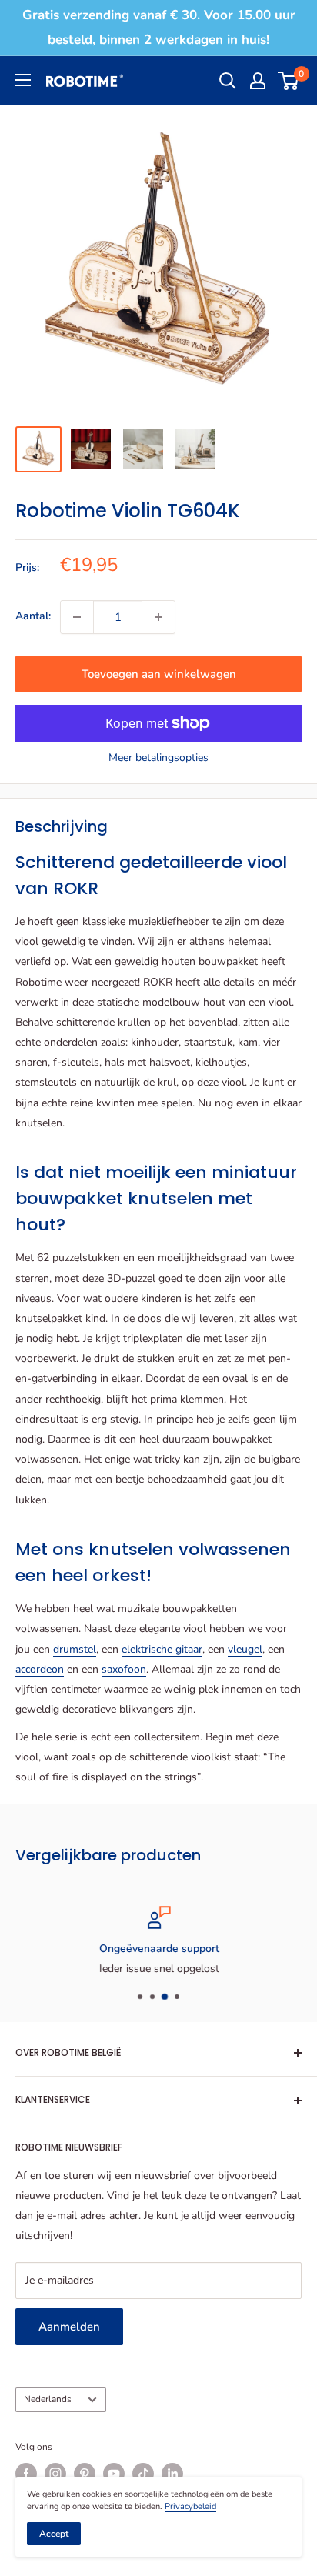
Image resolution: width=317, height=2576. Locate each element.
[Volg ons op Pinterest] (85, 2474)
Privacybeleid (190, 2506)
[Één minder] (77, 617)
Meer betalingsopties (158, 757)
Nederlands (48, 2399)
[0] (289, 81)
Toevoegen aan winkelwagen (159, 674)
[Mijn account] (258, 81)
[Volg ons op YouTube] (114, 2474)
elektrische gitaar (162, 1649)
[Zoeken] (228, 81)
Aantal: (33, 616)
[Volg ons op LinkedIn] (172, 2474)
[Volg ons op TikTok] (143, 2474)
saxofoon (124, 1669)
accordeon (40, 1669)
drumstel (75, 1649)
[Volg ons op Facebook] (26, 2474)
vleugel (245, 1649)
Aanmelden (69, 2327)
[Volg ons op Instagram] (55, 2474)
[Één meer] (158, 617)
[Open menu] (23, 80)
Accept (54, 2534)
